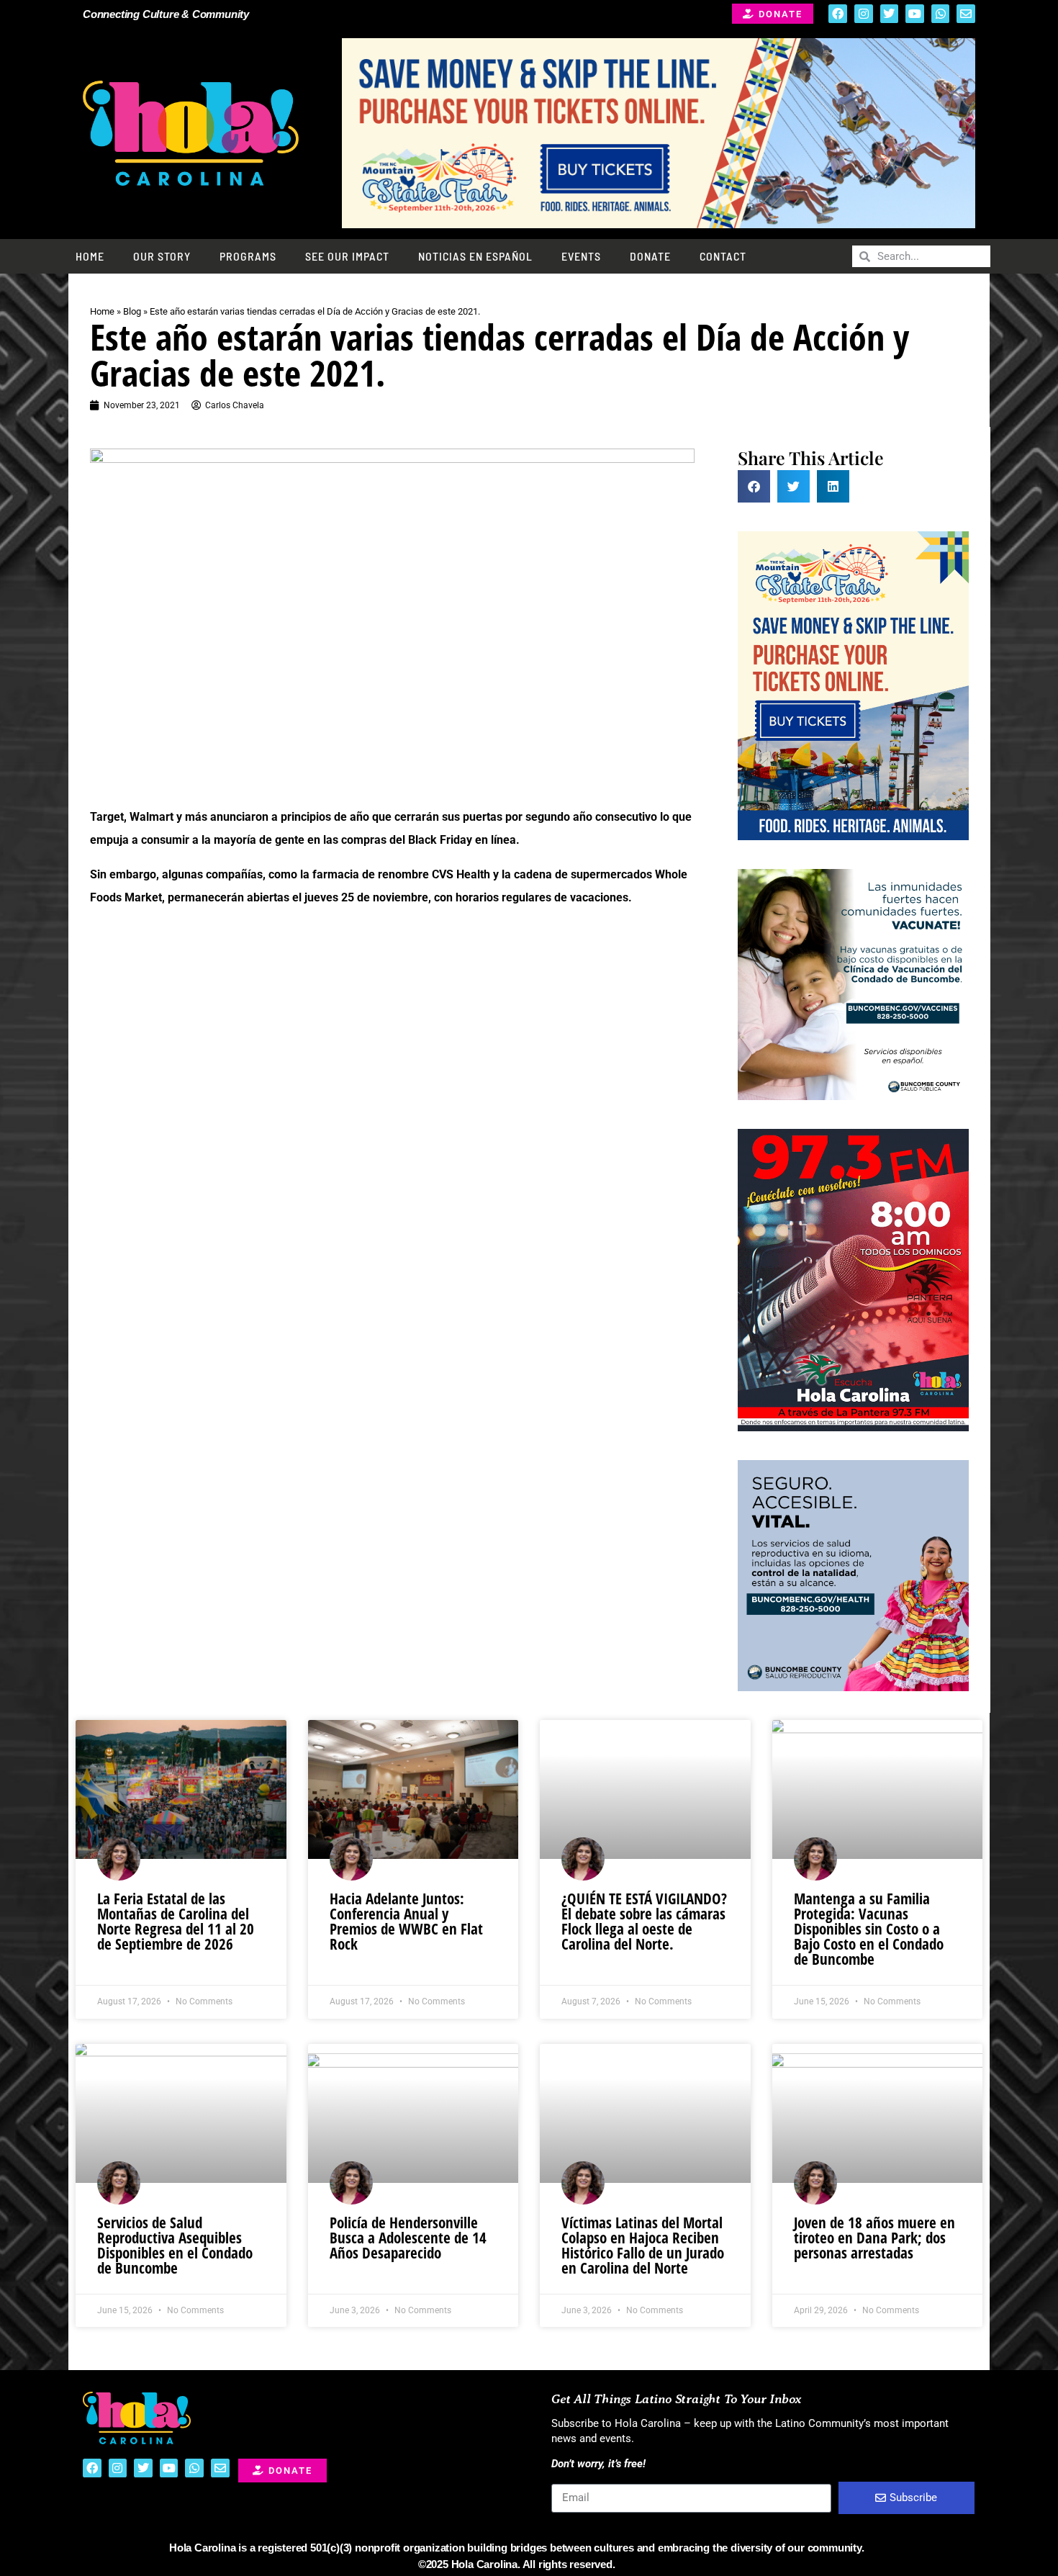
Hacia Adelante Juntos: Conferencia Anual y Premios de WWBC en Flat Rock (406, 1921)
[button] (754, 486)
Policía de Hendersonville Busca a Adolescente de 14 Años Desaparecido (408, 2238)
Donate (650, 256)
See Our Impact (347, 256)
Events (581, 256)
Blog (132, 311)
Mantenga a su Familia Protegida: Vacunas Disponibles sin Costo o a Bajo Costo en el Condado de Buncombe (869, 1929)
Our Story (162, 256)
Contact (723, 256)
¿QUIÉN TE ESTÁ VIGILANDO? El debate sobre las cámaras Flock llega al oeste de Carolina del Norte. (644, 1921)
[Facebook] (838, 14)
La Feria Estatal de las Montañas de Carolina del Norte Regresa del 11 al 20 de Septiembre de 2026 (176, 1921)
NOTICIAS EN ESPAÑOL (475, 256)
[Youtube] (915, 14)
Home (90, 256)
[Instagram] (864, 14)
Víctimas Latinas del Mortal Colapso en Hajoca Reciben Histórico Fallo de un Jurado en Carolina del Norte (643, 2245)
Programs (248, 256)
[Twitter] (890, 14)
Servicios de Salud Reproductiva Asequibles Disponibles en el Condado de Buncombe (175, 2245)
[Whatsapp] (941, 14)
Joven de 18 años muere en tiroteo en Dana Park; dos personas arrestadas (874, 2238)
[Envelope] (966, 14)
